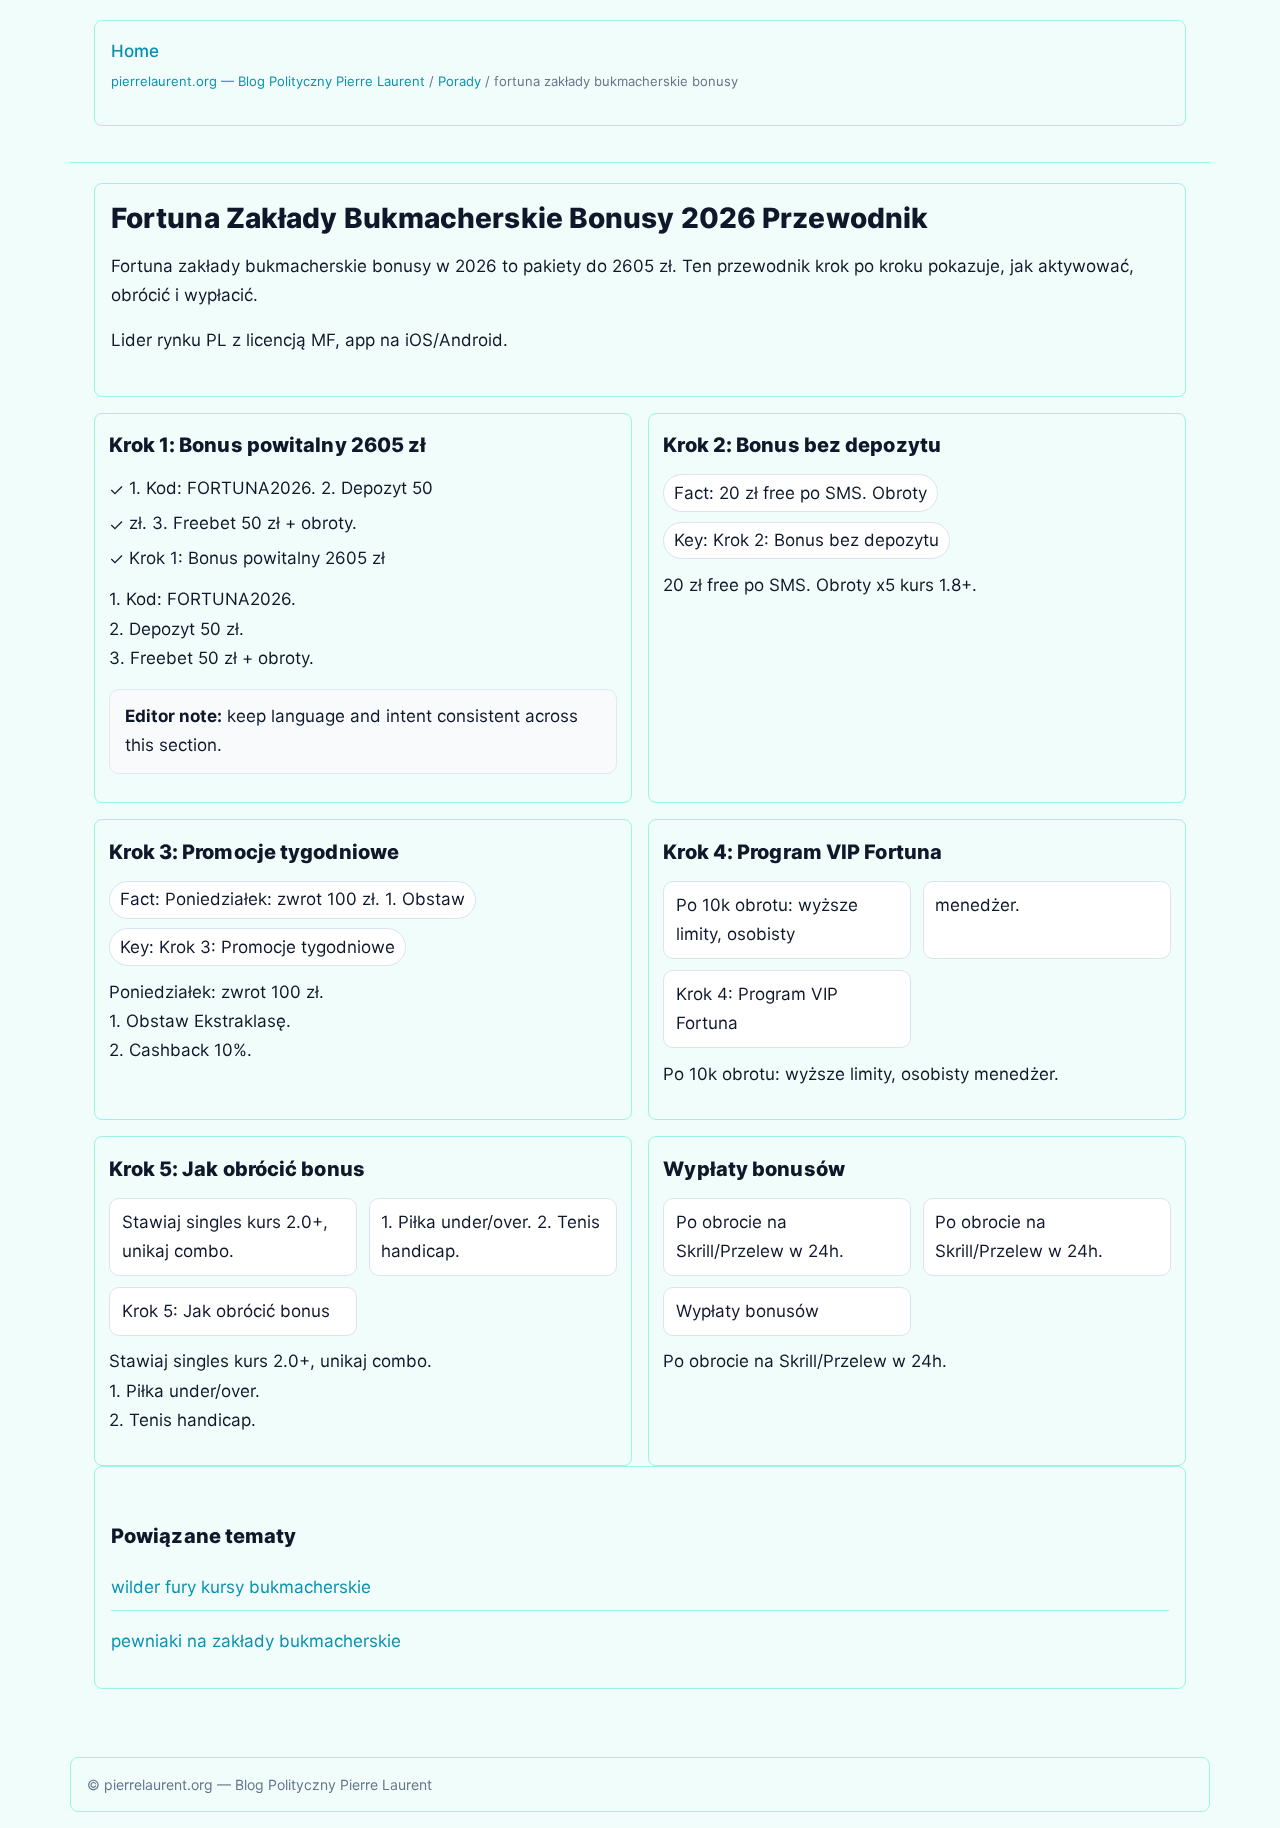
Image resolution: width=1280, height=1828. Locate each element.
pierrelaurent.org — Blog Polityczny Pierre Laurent (268, 81)
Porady (459, 81)
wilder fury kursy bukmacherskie (241, 1587)
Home (135, 51)
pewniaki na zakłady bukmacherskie (256, 1641)
